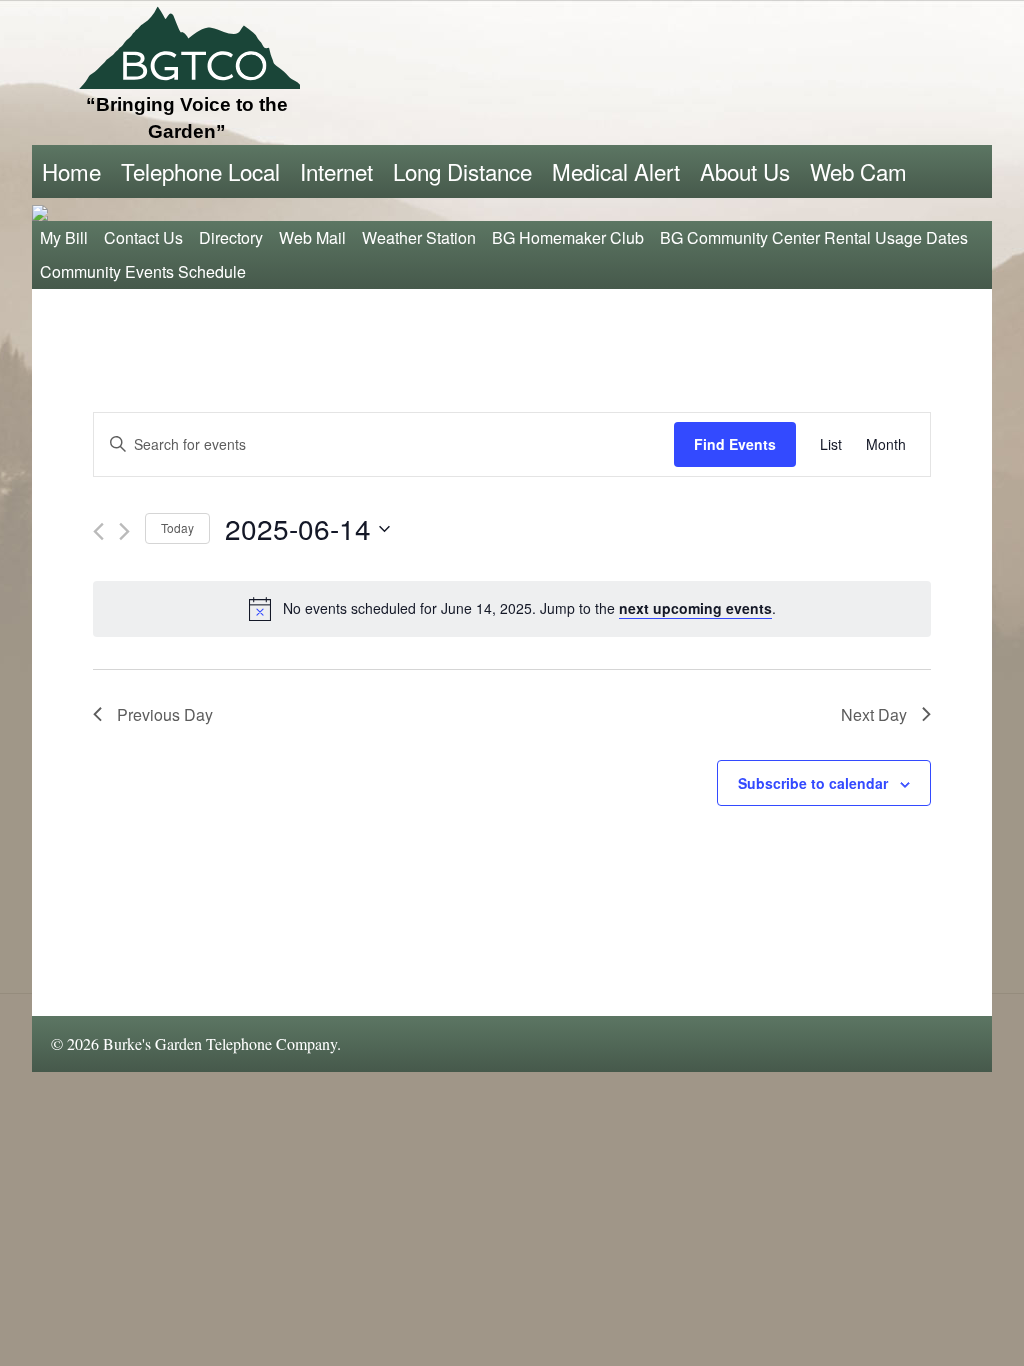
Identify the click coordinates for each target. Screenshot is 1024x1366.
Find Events (735, 444)
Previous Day (165, 714)
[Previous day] (98, 531)
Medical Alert (616, 171)
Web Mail (312, 237)
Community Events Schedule (143, 271)
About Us (745, 171)
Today (177, 527)
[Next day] (124, 531)
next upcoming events (695, 608)
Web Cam (858, 171)
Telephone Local (200, 171)
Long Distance (462, 171)
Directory (231, 237)
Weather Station (419, 237)
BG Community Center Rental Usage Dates (814, 237)
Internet (336, 171)
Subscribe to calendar (813, 783)
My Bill (64, 237)
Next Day (874, 714)
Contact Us (143, 237)
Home (71, 171)
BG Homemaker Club (568, 237)
